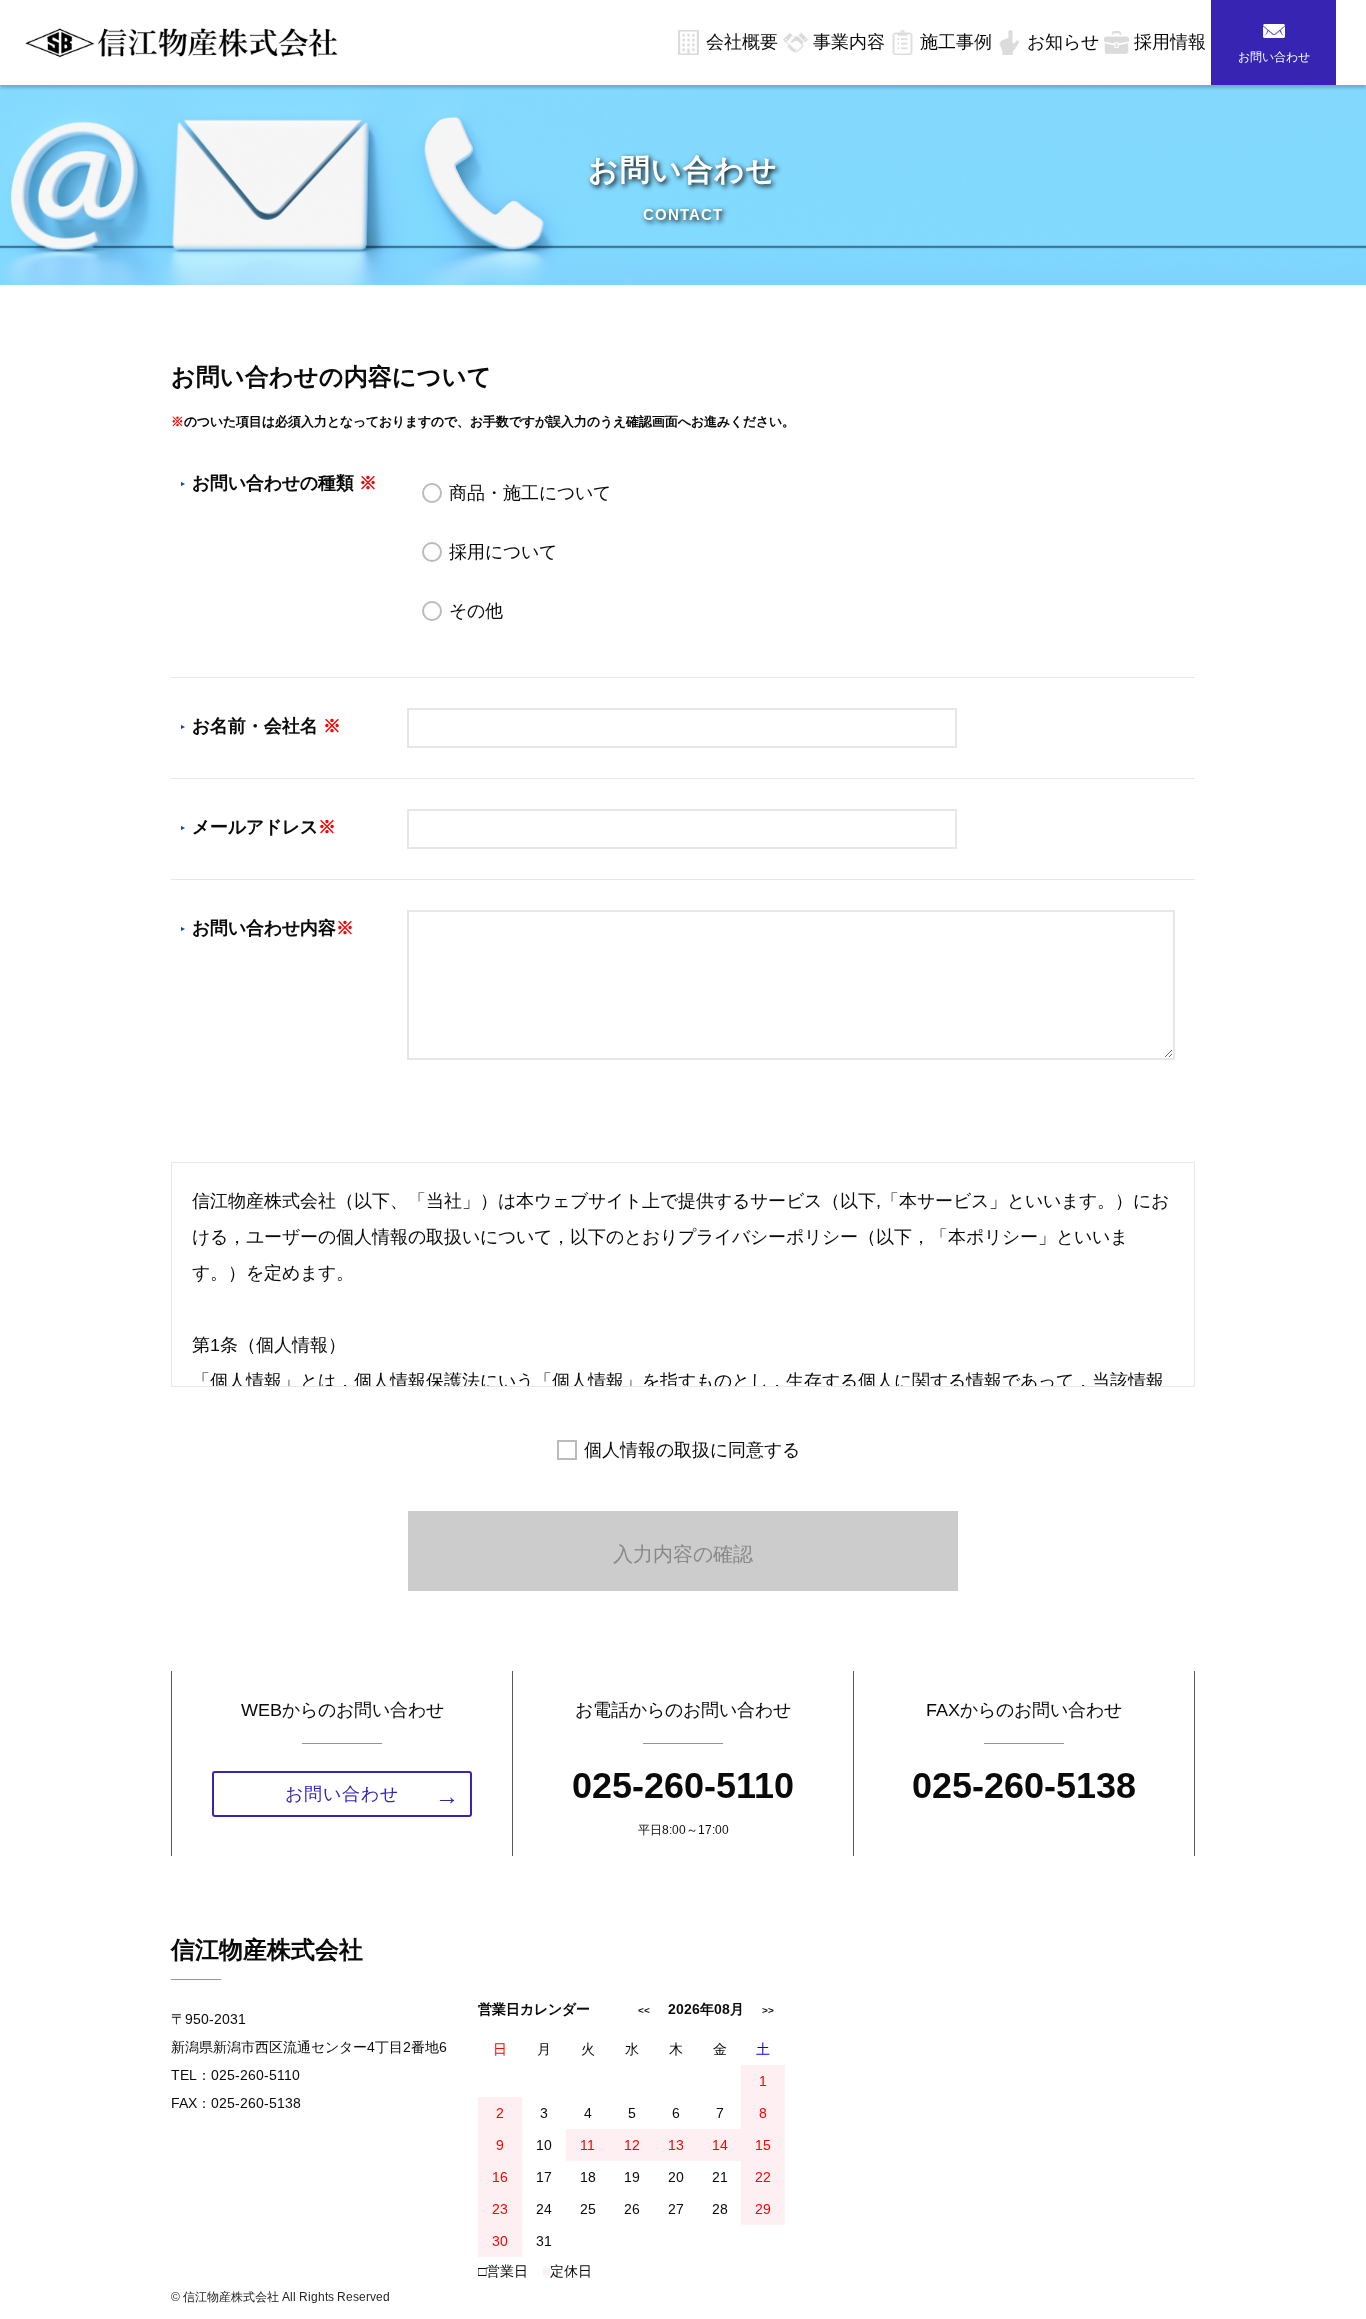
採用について (503, 552)
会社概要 (742, 42)
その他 (476, 611)
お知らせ (1063, 42)
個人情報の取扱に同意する (692, 1450)
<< (644, 2010)
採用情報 (1170, 42)
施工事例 (956, 42)
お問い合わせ (1274, 57)
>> (768, 2010)
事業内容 (849, 42)
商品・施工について (530, 493)
